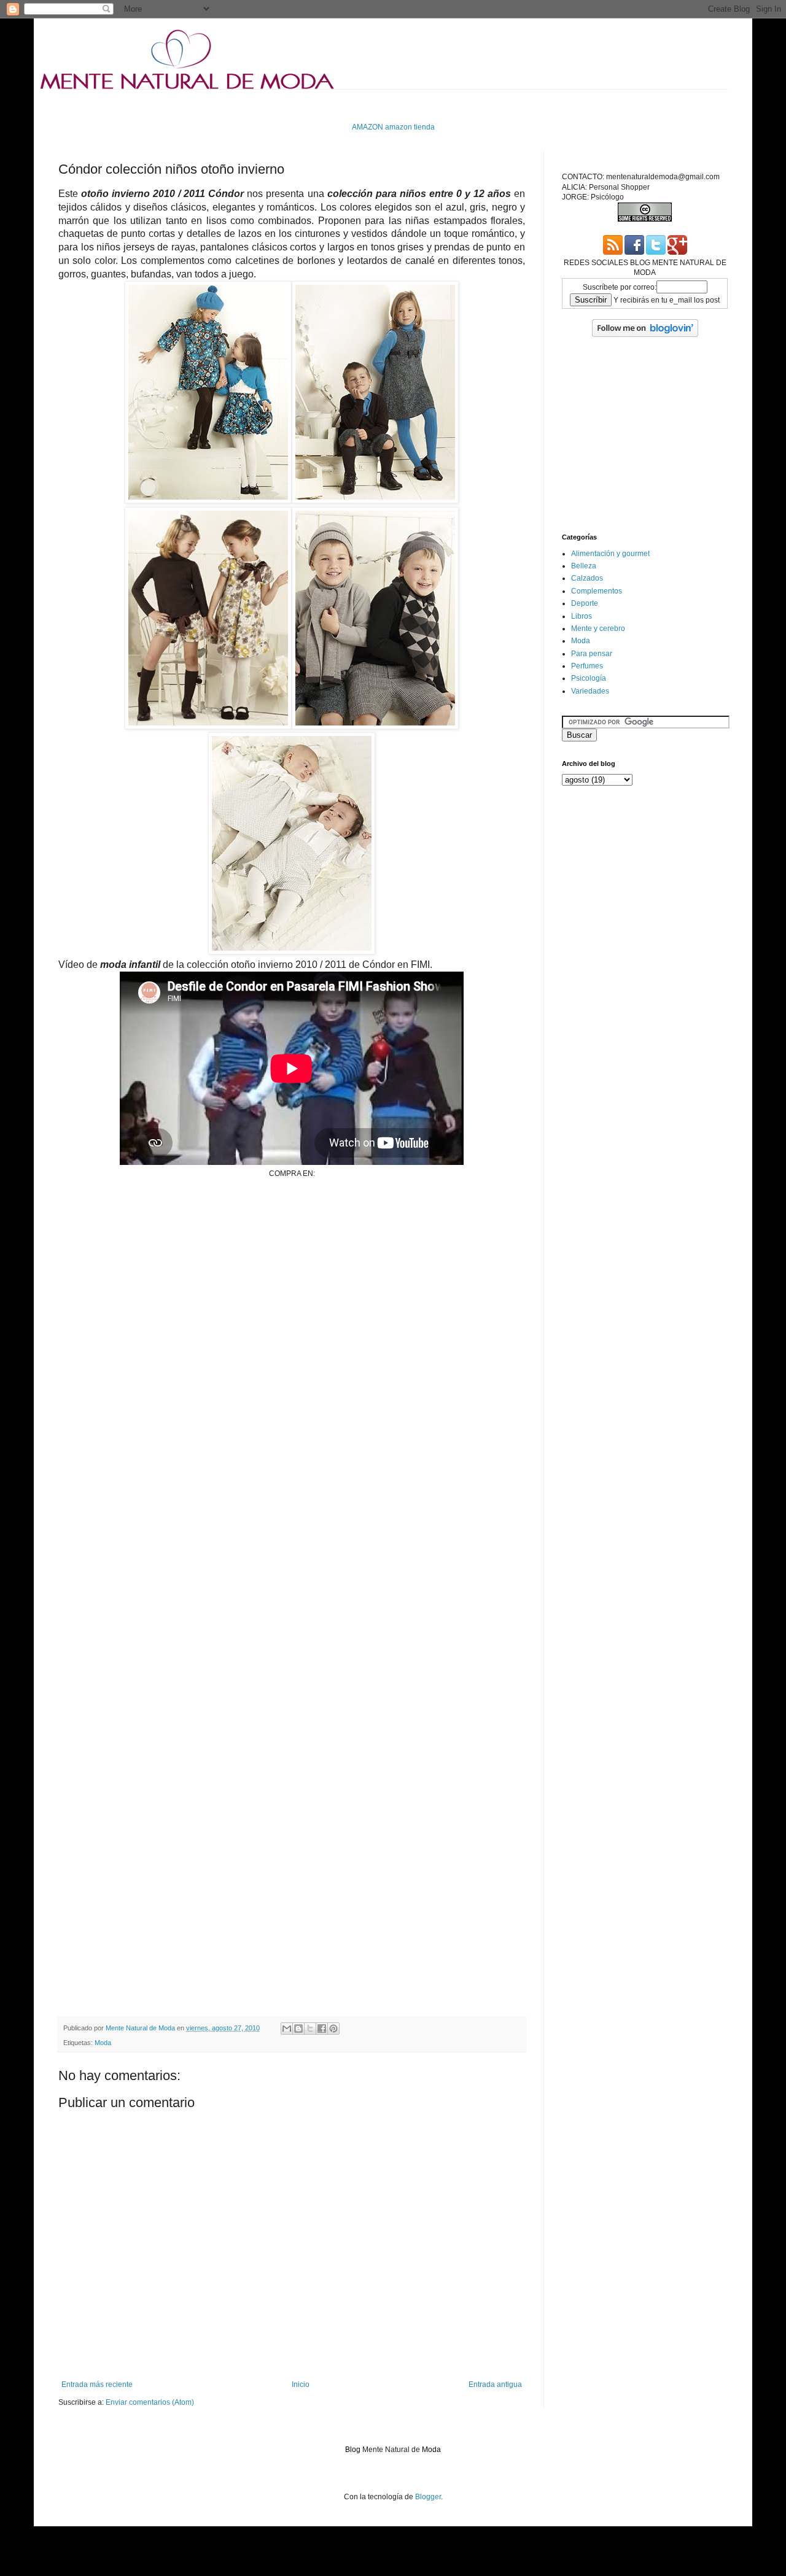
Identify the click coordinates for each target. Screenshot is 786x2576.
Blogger (428, 2497)
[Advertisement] (282, 105)
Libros (582, 616)
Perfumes (587, 666)
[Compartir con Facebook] (322, 2029)
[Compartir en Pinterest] (333, 2029)
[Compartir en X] (310, 2029)
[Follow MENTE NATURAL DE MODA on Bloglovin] (645, 335)
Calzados (587, 578)
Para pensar (592, 654)
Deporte (585, 603)
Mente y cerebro (598, 629)
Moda (103, 2043)
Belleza (584, 566)
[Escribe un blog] (298, 2029)
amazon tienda (410, 127)
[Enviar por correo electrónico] (287, 2029)
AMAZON (368, 127)
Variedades (590, 691)
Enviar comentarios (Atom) (150, 2402)
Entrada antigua (495, 2385)
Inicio (301, 2385)
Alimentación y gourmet (610, 554)
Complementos (597, 591)
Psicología (589, 678)
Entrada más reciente (97, 2385)
